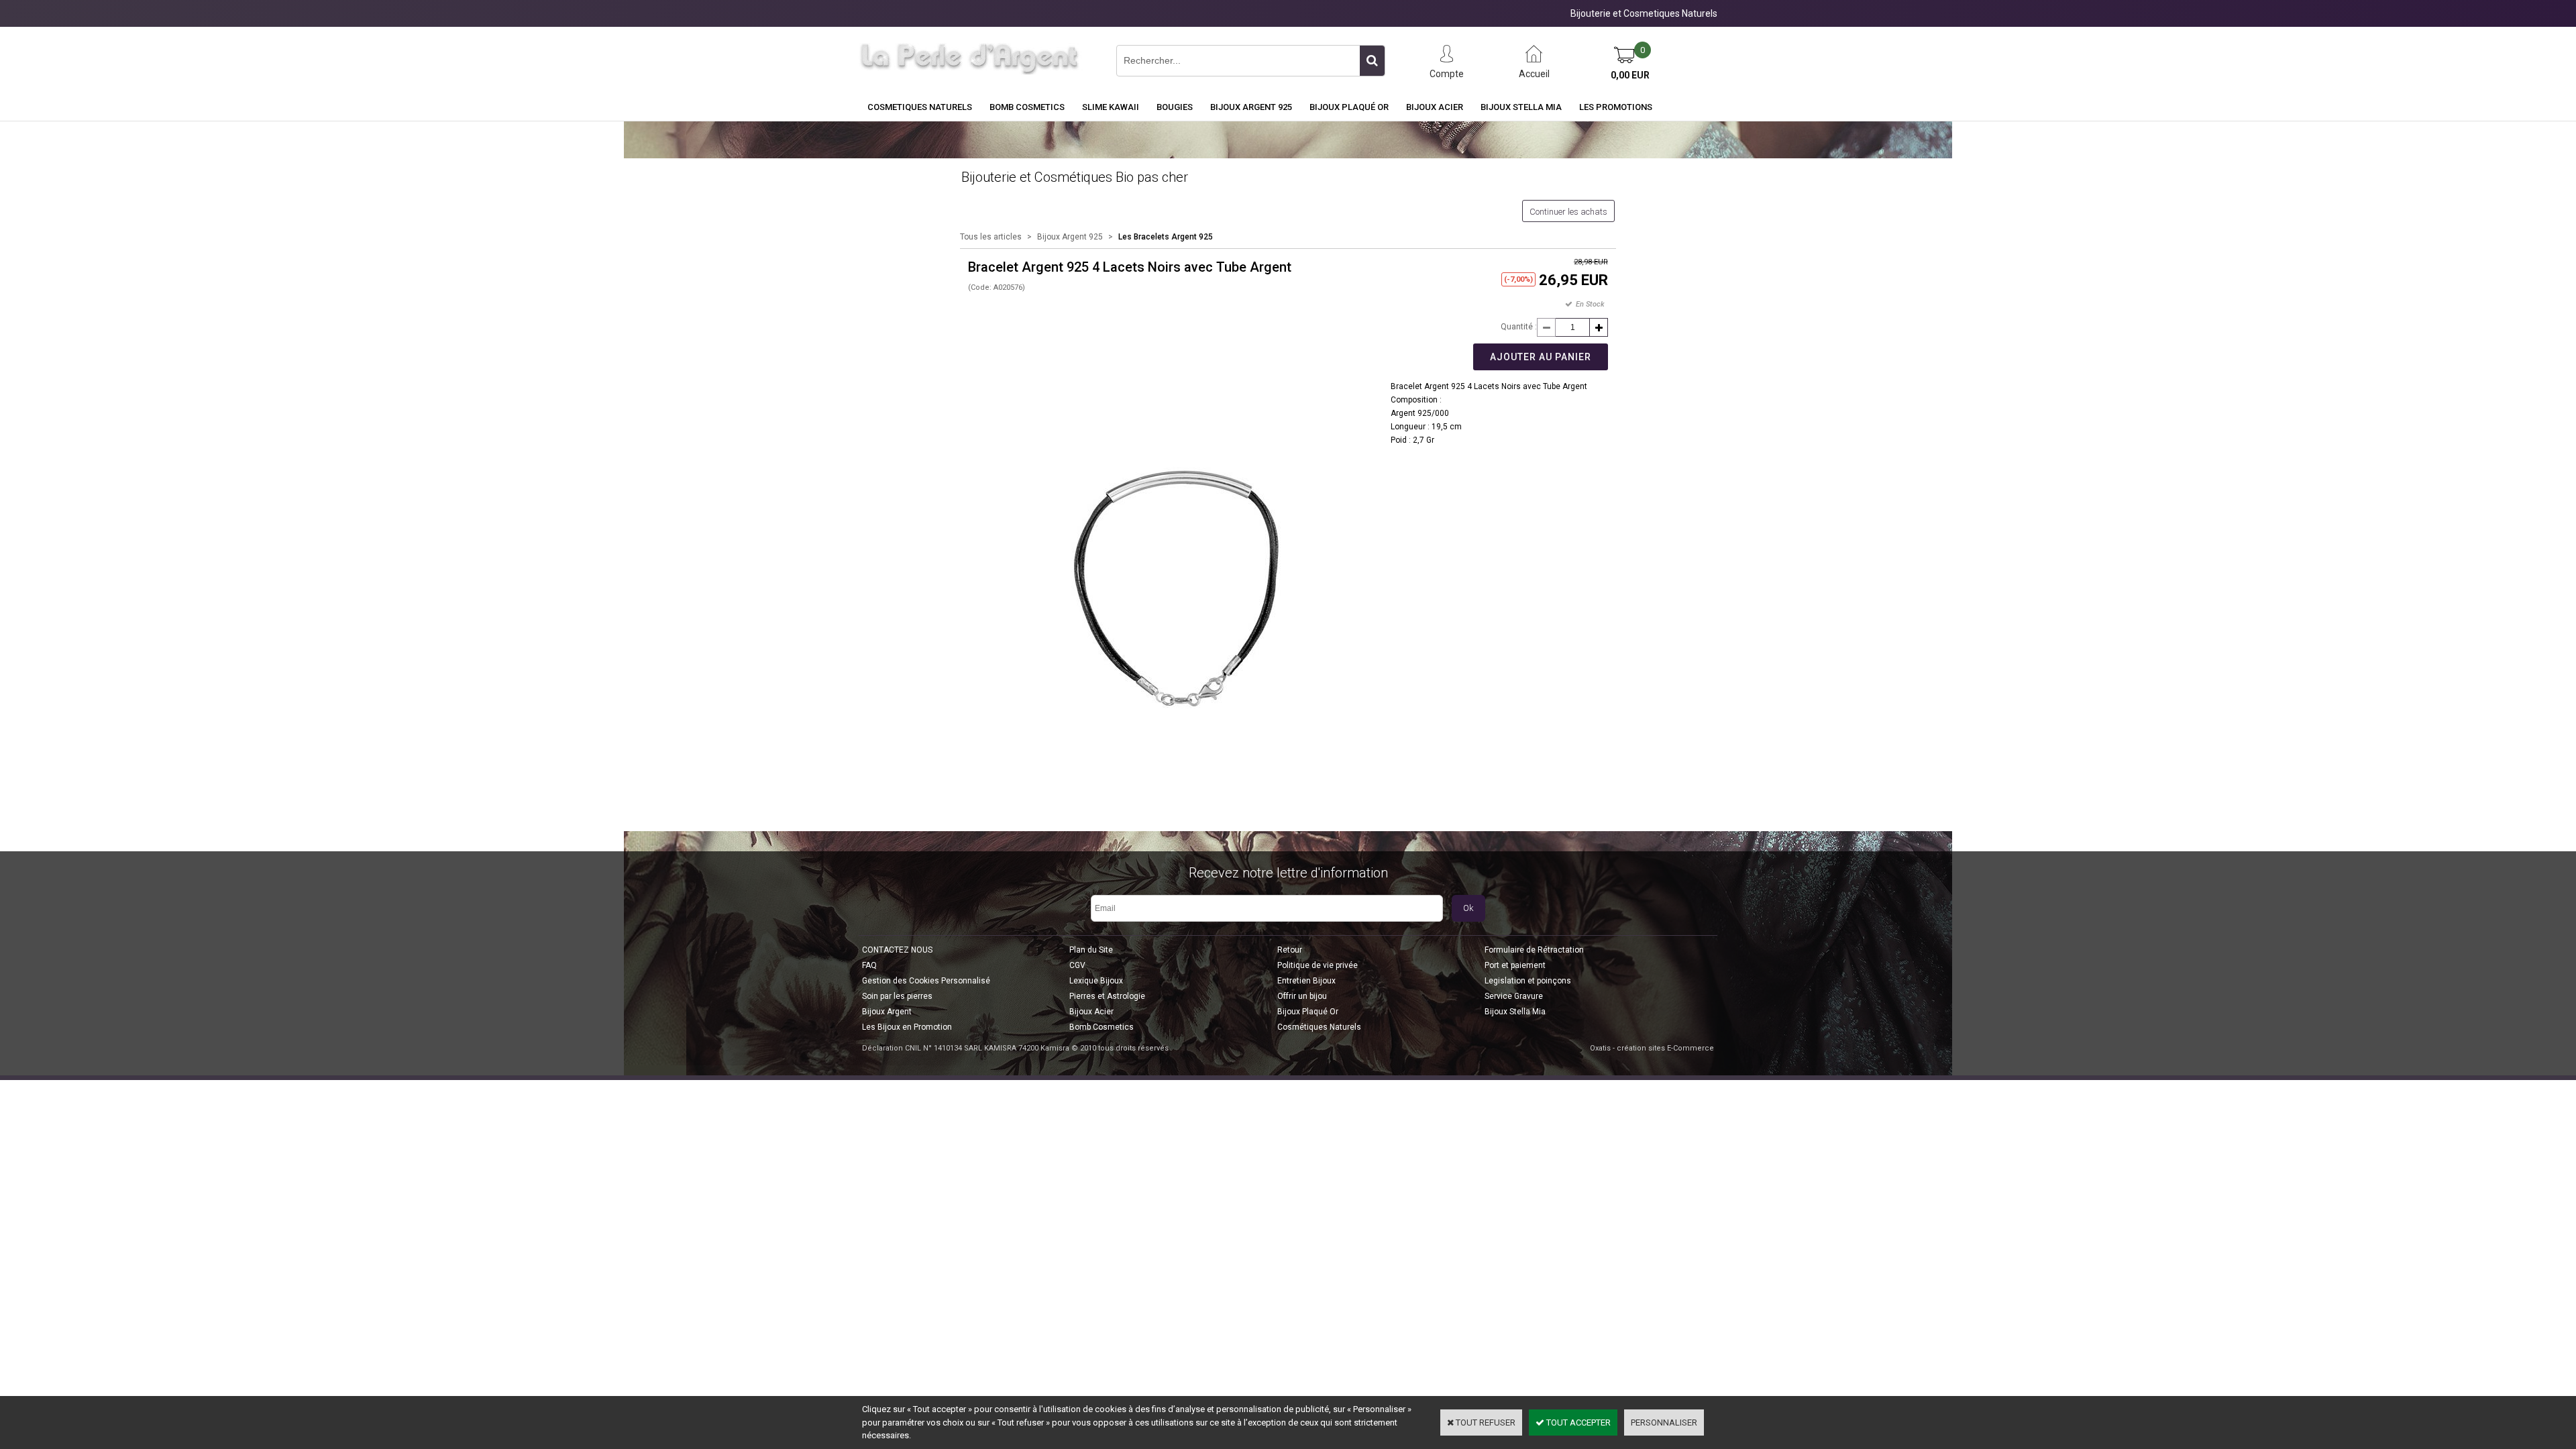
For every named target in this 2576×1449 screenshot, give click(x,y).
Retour (1290, 950)
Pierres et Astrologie (1107, 996)
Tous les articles (991, 237)
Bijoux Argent (887, 1012)
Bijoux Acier (1435, 107)
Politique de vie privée (1318, 965)
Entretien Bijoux (1306, 981)
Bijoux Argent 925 (1251, 107)
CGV (1077, 965)
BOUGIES (1175, 107)
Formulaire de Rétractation (1534, 950)
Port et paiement (1515, 965)
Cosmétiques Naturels (1319, 1027)
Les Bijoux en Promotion (907, 1027)
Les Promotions (1616, 107)
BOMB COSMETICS (1027, 107)
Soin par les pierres (897, 996)
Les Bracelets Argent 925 (1166, 237)
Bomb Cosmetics (1102, 1027)
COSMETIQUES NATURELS (920, 107)
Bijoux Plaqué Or (1349, 107)
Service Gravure (1514, 996)
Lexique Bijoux (1096, 981)
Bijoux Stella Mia (1521, 107)
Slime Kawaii (1111, 107)
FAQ (869, 965)
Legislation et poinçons (1528, 981)
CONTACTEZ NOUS (897, 950)
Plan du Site (1091, 950)
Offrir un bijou (1302, 996)
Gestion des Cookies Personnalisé (926, 981)
